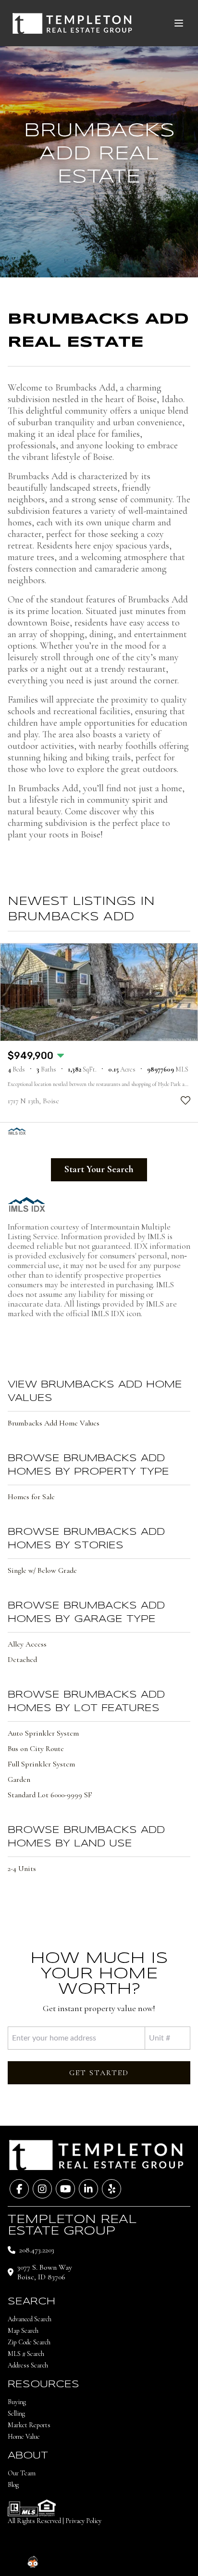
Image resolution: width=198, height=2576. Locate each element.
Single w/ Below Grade (42, 1570)
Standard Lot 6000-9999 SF (50, 1795)
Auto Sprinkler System (43, 1733)
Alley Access (27, 1644)
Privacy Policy (83, 2521)
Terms (139, 2556)
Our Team (22, 2473)
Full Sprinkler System (41, 1764)
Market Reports (29, 2425)
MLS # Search (26, 2354)
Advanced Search (30, 2319)
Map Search (23, 2331)
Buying (17, 2402)
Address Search (28, 2365)
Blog (13, 2485)
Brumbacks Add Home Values (54, 1423)
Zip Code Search (29, 2342)
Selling (16, 2413)
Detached (22, 1660)
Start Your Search (99, 1169)
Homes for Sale (31, 1497)
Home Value (24, 2437)
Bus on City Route (36, 1749)
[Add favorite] (186, 1100)
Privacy (161, 2556)
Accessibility (110, 2556)
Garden (19, 1779)
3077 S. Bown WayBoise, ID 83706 (45, 2272)
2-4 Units (22, 1869)
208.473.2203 (37, 2250)
